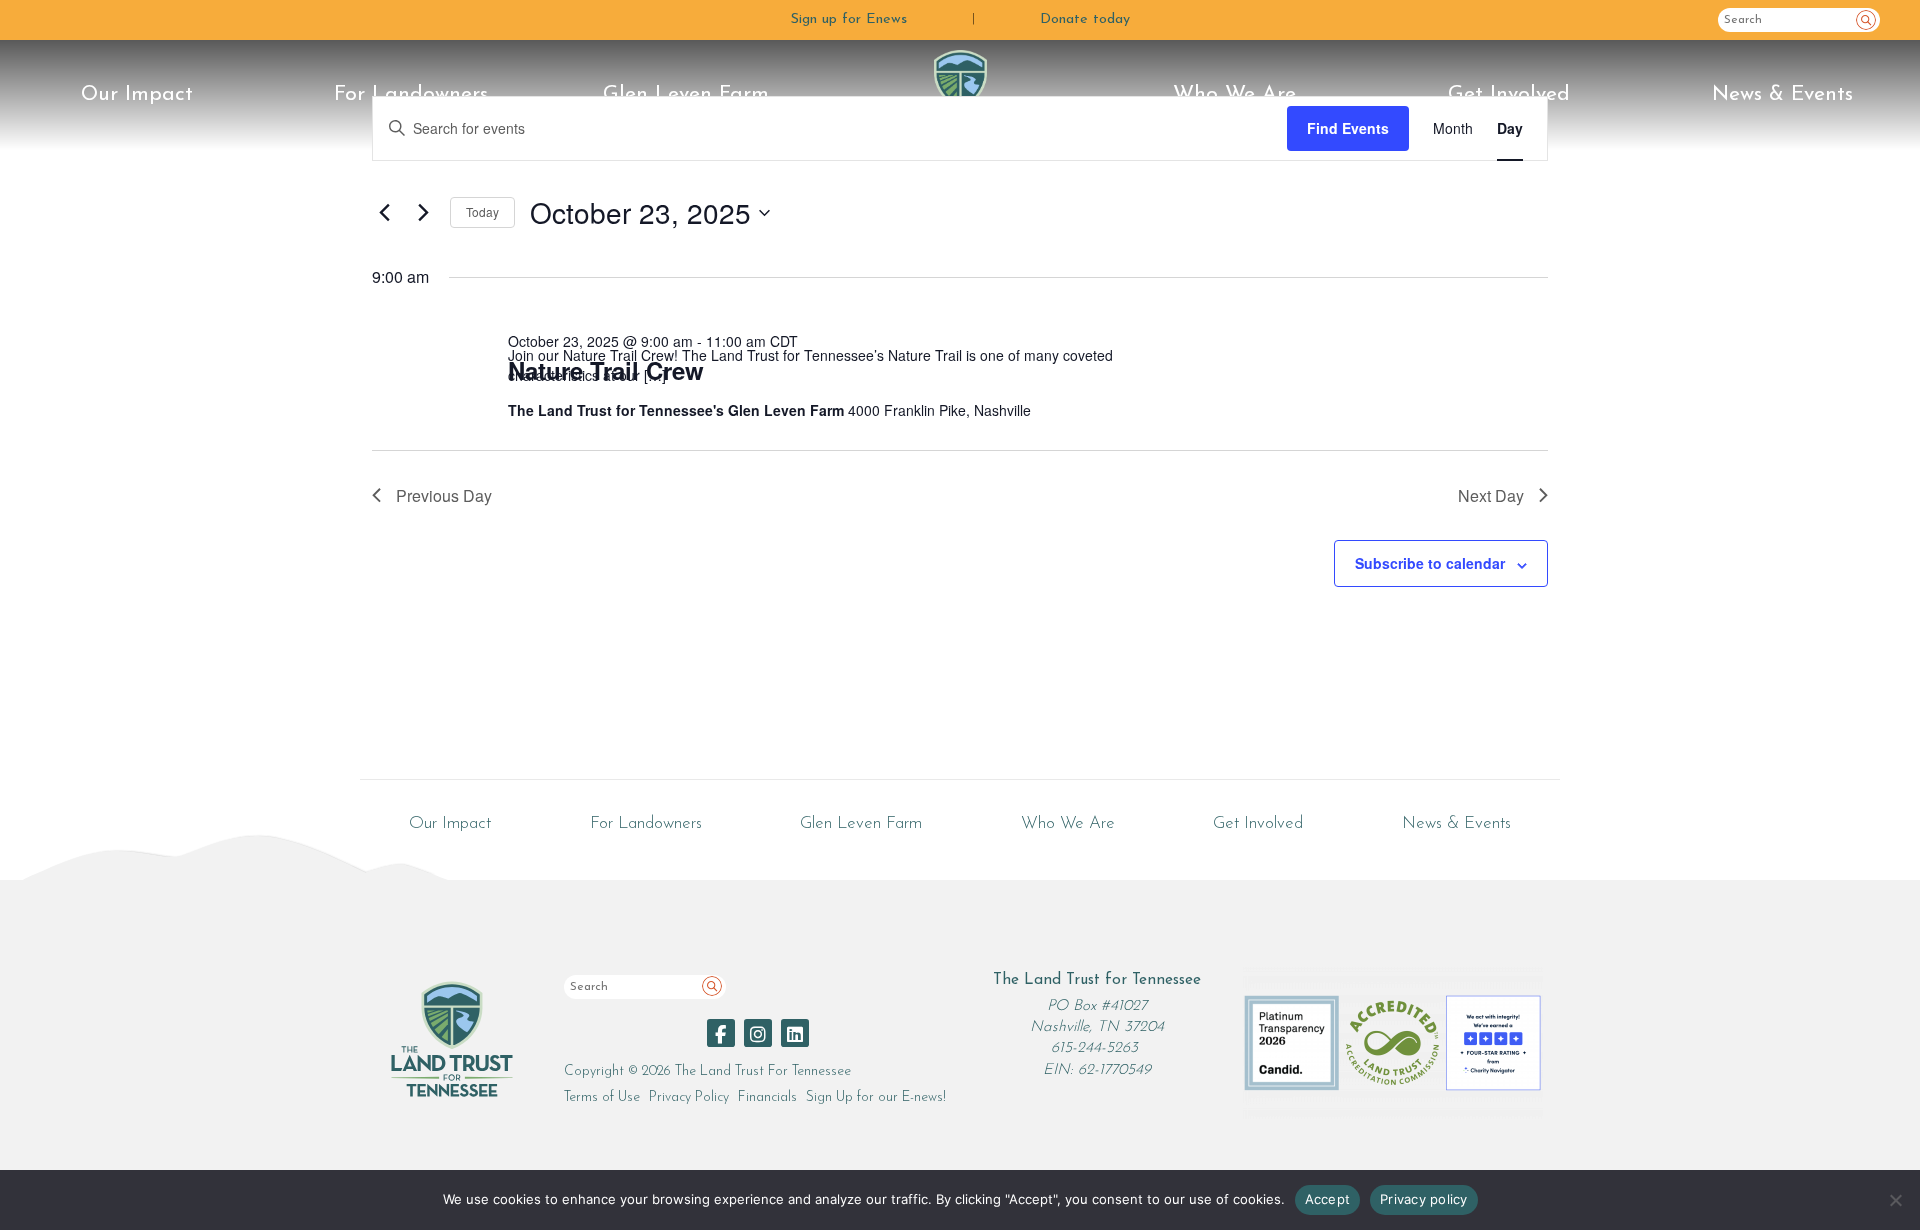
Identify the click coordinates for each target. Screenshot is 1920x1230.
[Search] (1866, 20)
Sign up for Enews (849, 19)
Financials (767, 1097)
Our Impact (137, 94)
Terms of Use (602, 1097)
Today (482, 211)
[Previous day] (384, 213)
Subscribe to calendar (1430, 563)
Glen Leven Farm (686, 94)
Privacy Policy (689, 1097)
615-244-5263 (1094, 1048)
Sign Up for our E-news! (876, 1097)
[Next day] (423, 213)
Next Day (1491, 495)
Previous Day (444, 495)
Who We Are (1234, 94)
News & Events (1782, 94)
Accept (1328, 1199)
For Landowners (411, 94)
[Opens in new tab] (721, 1033)
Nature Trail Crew (606, 370)
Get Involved (1509, 94)
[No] (1895, 1200)
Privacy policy (1424, 1199)
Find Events (1348, 128)
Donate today (1085, 19)
